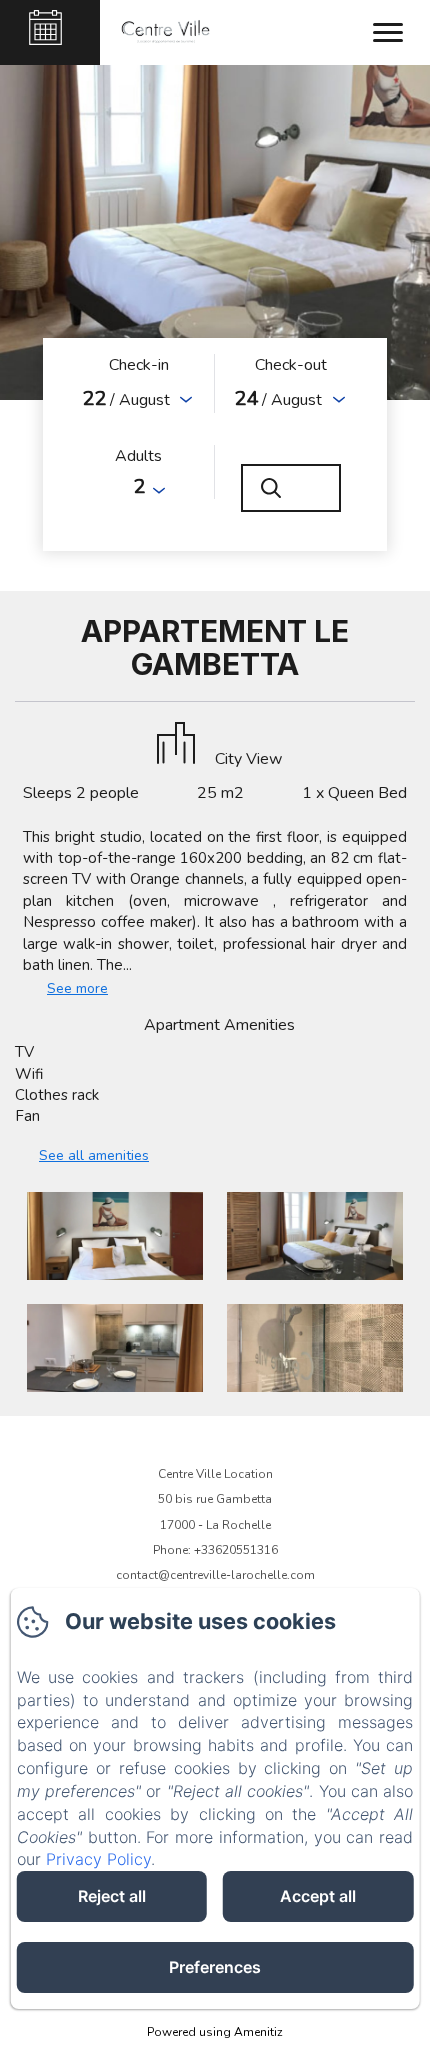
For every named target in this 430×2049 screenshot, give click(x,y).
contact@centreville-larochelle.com (215, 1575)
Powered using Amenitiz (215, 2032)
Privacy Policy (98, 1859)
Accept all (318, 1896)
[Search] (291, 488)
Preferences (215, 1967)
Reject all (112, 1896)
